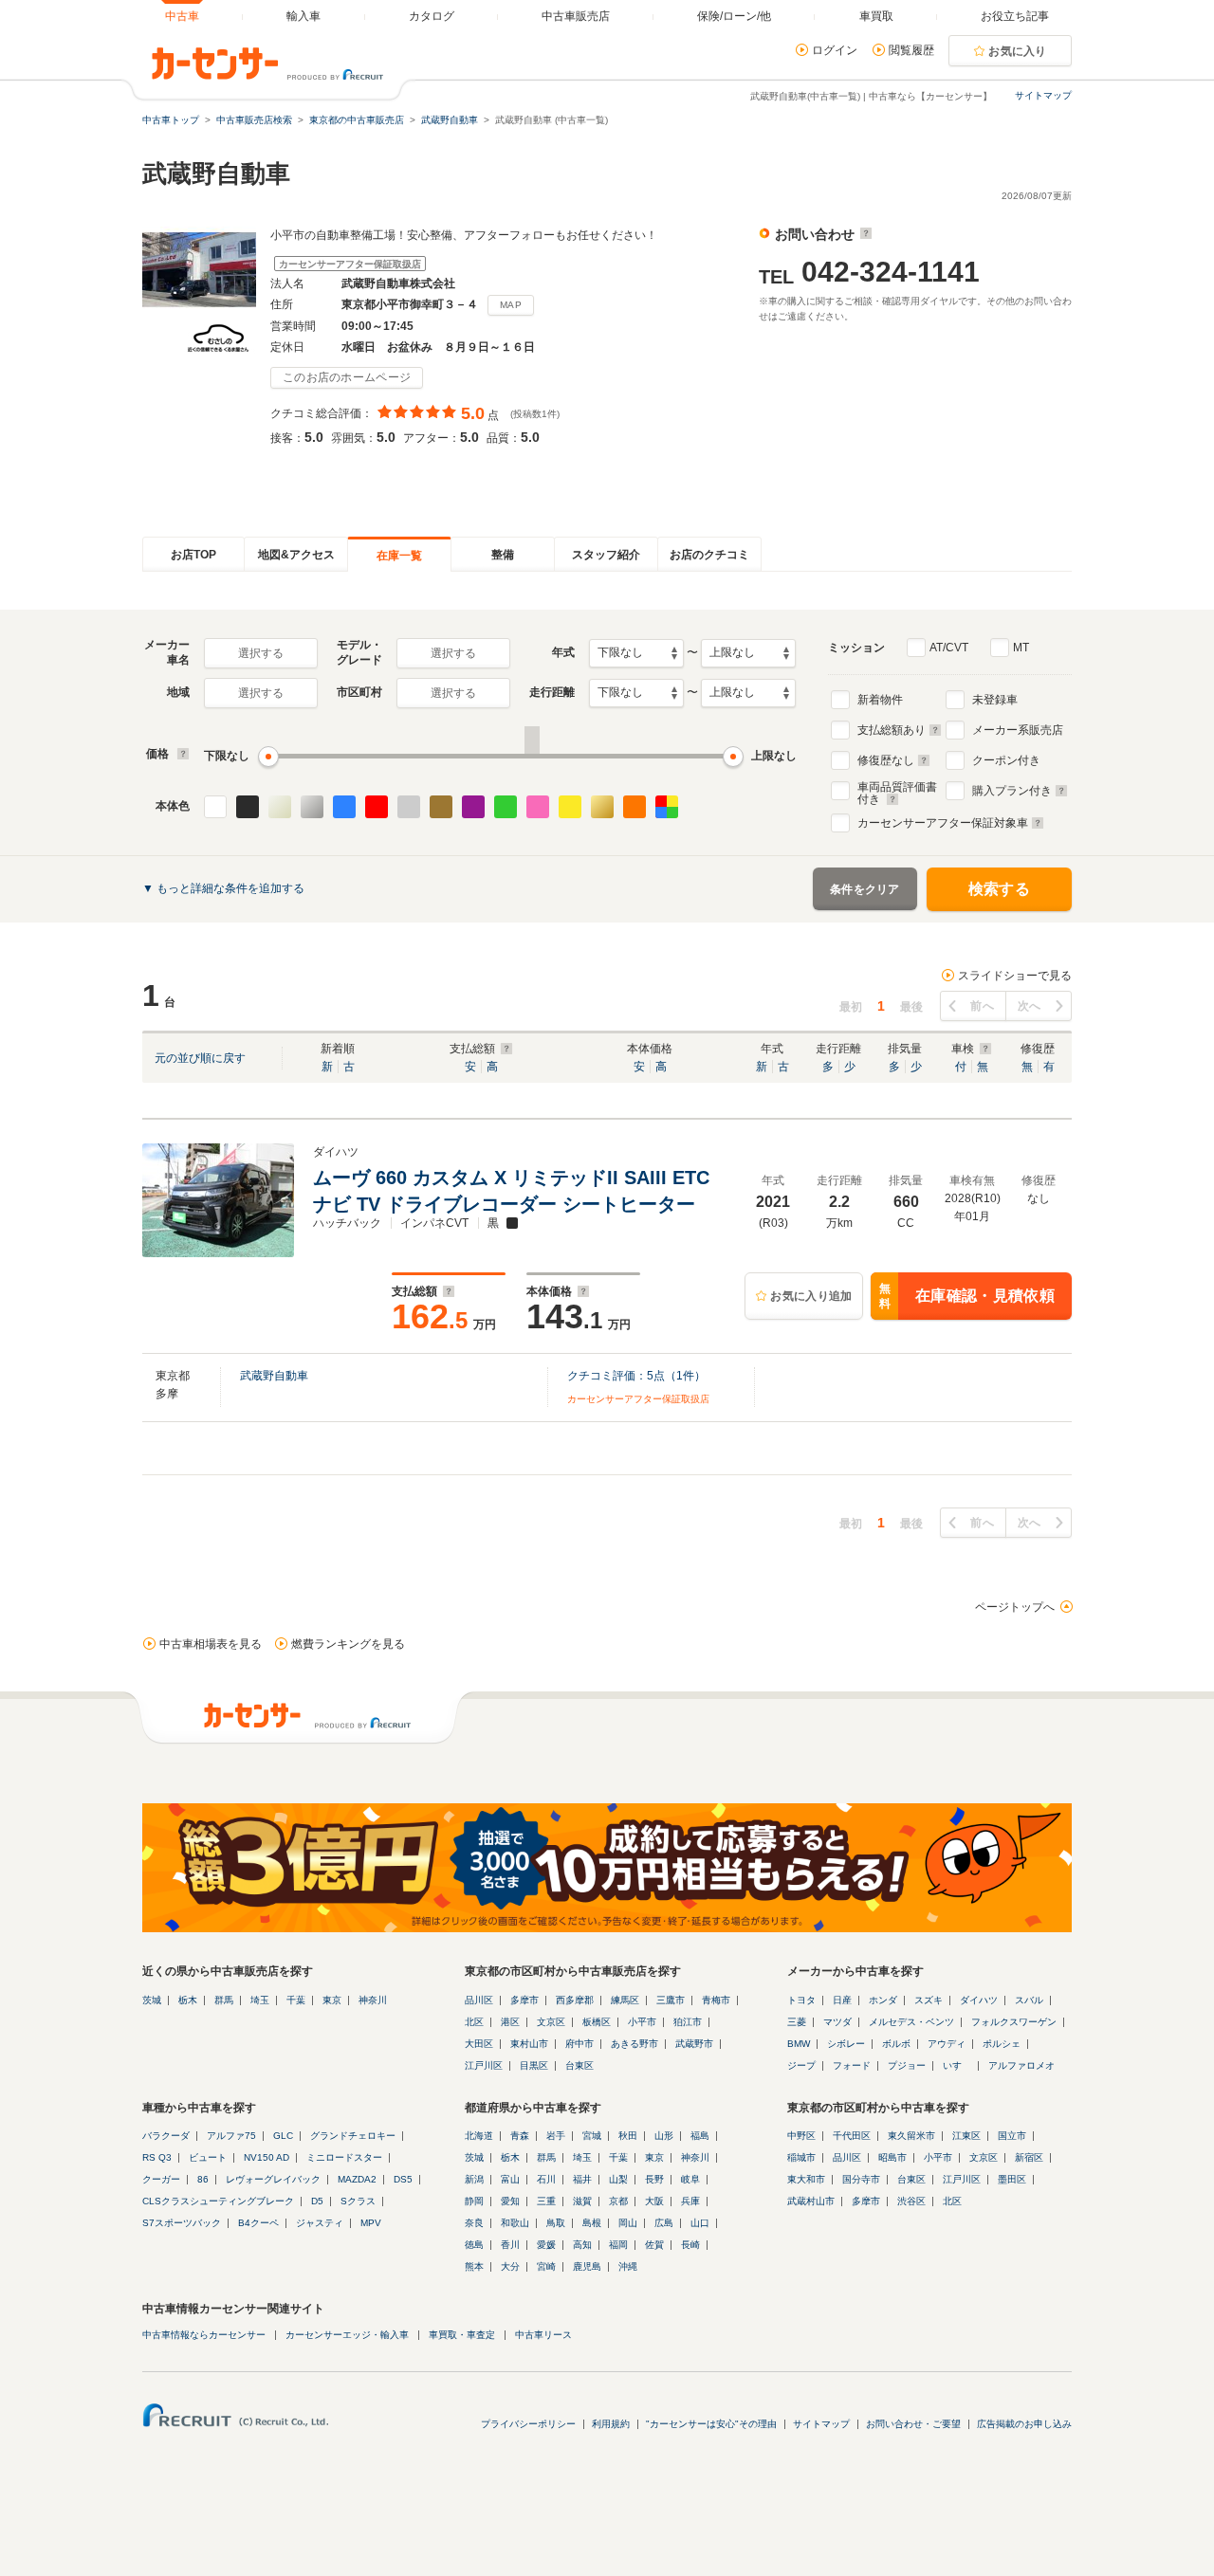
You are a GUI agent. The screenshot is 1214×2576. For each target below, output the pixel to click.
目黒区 (534, 2065)
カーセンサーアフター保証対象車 (943, 823)
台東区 (579, 2065)
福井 (582, 2179)
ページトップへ (1015, 1607)
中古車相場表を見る (211, 1644)
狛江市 (688, 2022)
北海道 (479, 2136)
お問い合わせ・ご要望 (913, 2424)
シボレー (846, 2044)
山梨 (618, 2179)
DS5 (403, 2179)
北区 (474, 2022)
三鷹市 (671, 2000)
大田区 (479, 2044)
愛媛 (546, 2245)
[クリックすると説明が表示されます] (864, 234)
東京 (332, 2000)
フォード (852, 2065)
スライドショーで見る (1015, 976)
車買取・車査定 (462, 2335)
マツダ (837, 2022)
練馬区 (625, 2000)
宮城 (592, 2136)
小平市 (642, 2022)
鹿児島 (587, 2266)
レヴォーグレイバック (273, 2179)
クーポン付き (1006, 760)
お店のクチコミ (709, 555)
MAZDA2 (357, 2179)
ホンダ (883, 2000)
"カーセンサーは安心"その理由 (711, 2424)
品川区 (479, 2000)
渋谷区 (911, 2201)
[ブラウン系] (441, 807)
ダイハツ (979, 2000)
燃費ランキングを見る (348, 1644)
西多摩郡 (575, 2000)
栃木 (188, 2000)
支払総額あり (892, 730)
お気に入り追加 (811, 1296)
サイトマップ (1043, 95)
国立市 (1012, 2136)
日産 (842, 2000)
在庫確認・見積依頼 (967, 1297)
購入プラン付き (1012, 791)
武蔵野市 (694, 2044)
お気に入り (1018, 51)
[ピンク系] (538, 807)
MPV (371, 2223)
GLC (283, 2136)
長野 (654, 2179)
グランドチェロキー (353, 2136)
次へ (1030, 1006)
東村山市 (529, 2044)
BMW (799, 2044)
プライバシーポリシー (528, 2424)
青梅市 (716, 2000)
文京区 (551, 2022)
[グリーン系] (506, 807)
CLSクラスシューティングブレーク (218, 2201)
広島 (664, 2223)
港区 (510, 2022)
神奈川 (373, 2000)
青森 (520, 2136)
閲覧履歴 (911, 50)
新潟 (474, 2179)
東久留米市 (911, 2136)
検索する (999, 889)
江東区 (966, 2136)
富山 (510, 2179)
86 (203, 2179)
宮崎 (546, 2266)
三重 (546, 2201)
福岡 (618, 2245)
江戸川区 (484, 2065)
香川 (510, 2245)
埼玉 (260, 2000)
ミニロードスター (344, 2157)
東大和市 (806, 2179)
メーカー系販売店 (1018, 730)
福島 (700, 2136)
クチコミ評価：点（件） (636, 1376)
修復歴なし (886, 760)
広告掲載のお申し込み (1024, 2424)
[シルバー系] (312, 807)
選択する (261, 653)
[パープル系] (473, 807)
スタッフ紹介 (606, 555)
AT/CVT (949, 648)
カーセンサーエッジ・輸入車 (347, 2335)
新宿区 (1029, 2157)
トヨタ (801, 2000)
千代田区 (852, 2136)
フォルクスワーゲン (1014, 2022)
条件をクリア (865, 889)
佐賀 (654, 2245)
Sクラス (358, 2201)
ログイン (835, 50)
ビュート (208, 2157)
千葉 (296, 2000)
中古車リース (543, 2335)
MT (1021, 648)
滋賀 (582, 2201)
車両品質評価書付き (897, 791)
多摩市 (524, 2000)
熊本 (474, 2266)
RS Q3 (157, 2157)
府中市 (579, 2044)
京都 (618, 2201)
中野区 (801, 2136)
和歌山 (515, 2223)
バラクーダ (166, 2136)
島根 (592, 2223)
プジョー (907, 2065)
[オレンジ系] (635, 807)
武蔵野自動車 (274, 1376)
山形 (664, 2136)
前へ (982, 1006)
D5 (317, 2201)
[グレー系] (409, 807)
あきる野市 (635, 2044)
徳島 (474, 2245)
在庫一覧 (399, 556)
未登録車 (995, 700)
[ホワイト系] (215, 807)
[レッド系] (377, 807)
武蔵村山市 (811, 2201)
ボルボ (896, 2044)
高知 (582, 2245)
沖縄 (628, 2266)
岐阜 (690, 2179)
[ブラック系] (248, 807)
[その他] (667, 807)
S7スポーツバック (182, 2223)
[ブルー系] (344, 807)
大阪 (654, 2201)
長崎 (690, 2245)
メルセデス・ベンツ (911, 2022)
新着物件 (880, 700)
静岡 (474, 2201)
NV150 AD (267, 2157)
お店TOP (193, 555)
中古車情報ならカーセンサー (204, 2335)
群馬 (224, 2000)
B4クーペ (258, 2223)
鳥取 (556, 2223)
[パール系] (280, 807)
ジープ (801, 2065)
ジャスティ (320, 2223)
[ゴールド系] (602, 807)
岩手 (556, 2136)
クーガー (161, 2179)
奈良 (474, 2223)
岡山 (628, 2223)
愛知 (510, 2201)
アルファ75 (231, 2136)
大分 (510, 2266)
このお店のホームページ (347, 377)
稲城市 (801, 2157)
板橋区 (597, 2022)
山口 (700, 2223)
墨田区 (1012, 2179)
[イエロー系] (570, 807)
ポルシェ (1002, 2044)
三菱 (797, 2022)
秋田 (628, 2136)
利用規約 (611, 2424)
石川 (546, 2179)
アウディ (947, 2044)
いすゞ (957, 2065)
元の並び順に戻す (200, 1058)
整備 (503, 555)
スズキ (929, 2000)
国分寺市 (861, 2179)
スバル (1029, 2000)
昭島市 (892, 2157)
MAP (511, 305)
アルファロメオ (1021, 2065)
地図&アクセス (296, 555)
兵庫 (690, 2201)
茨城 (152, 2000)
